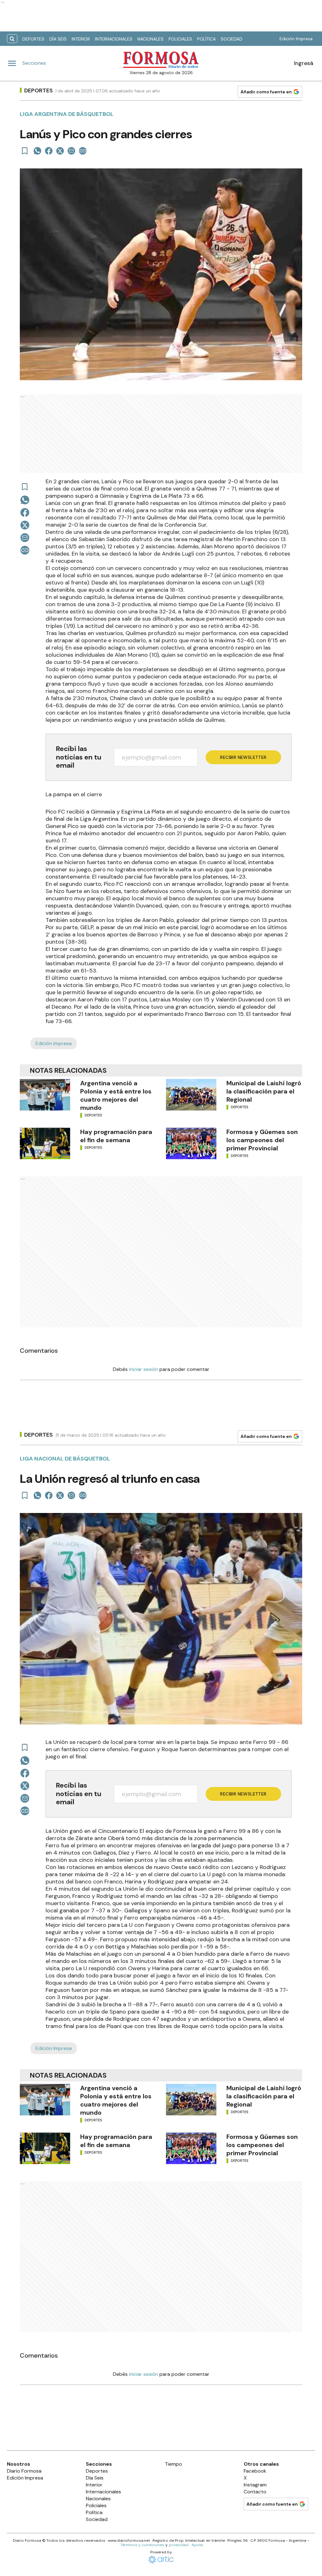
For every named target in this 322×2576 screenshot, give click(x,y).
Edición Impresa (296, 39)
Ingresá (304, 63)
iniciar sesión (144, 1369)
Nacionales (150, 39)
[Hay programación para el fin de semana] (45, 1143)
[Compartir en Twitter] (60, 151)
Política (206, 39)
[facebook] (49, 151)
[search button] (12, 39)
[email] (71, 151)
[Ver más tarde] (25, 151)
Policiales (180, 39)
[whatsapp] (37, 151)
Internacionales (114, 39)
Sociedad (232, 39)
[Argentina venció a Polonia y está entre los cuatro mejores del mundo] (45, 1095)
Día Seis (58, 39)
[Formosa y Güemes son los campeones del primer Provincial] (191, 1143)
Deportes (33, 39)
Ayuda (197, 2545)
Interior (81, 39)
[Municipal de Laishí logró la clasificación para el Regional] (191, 1095)
